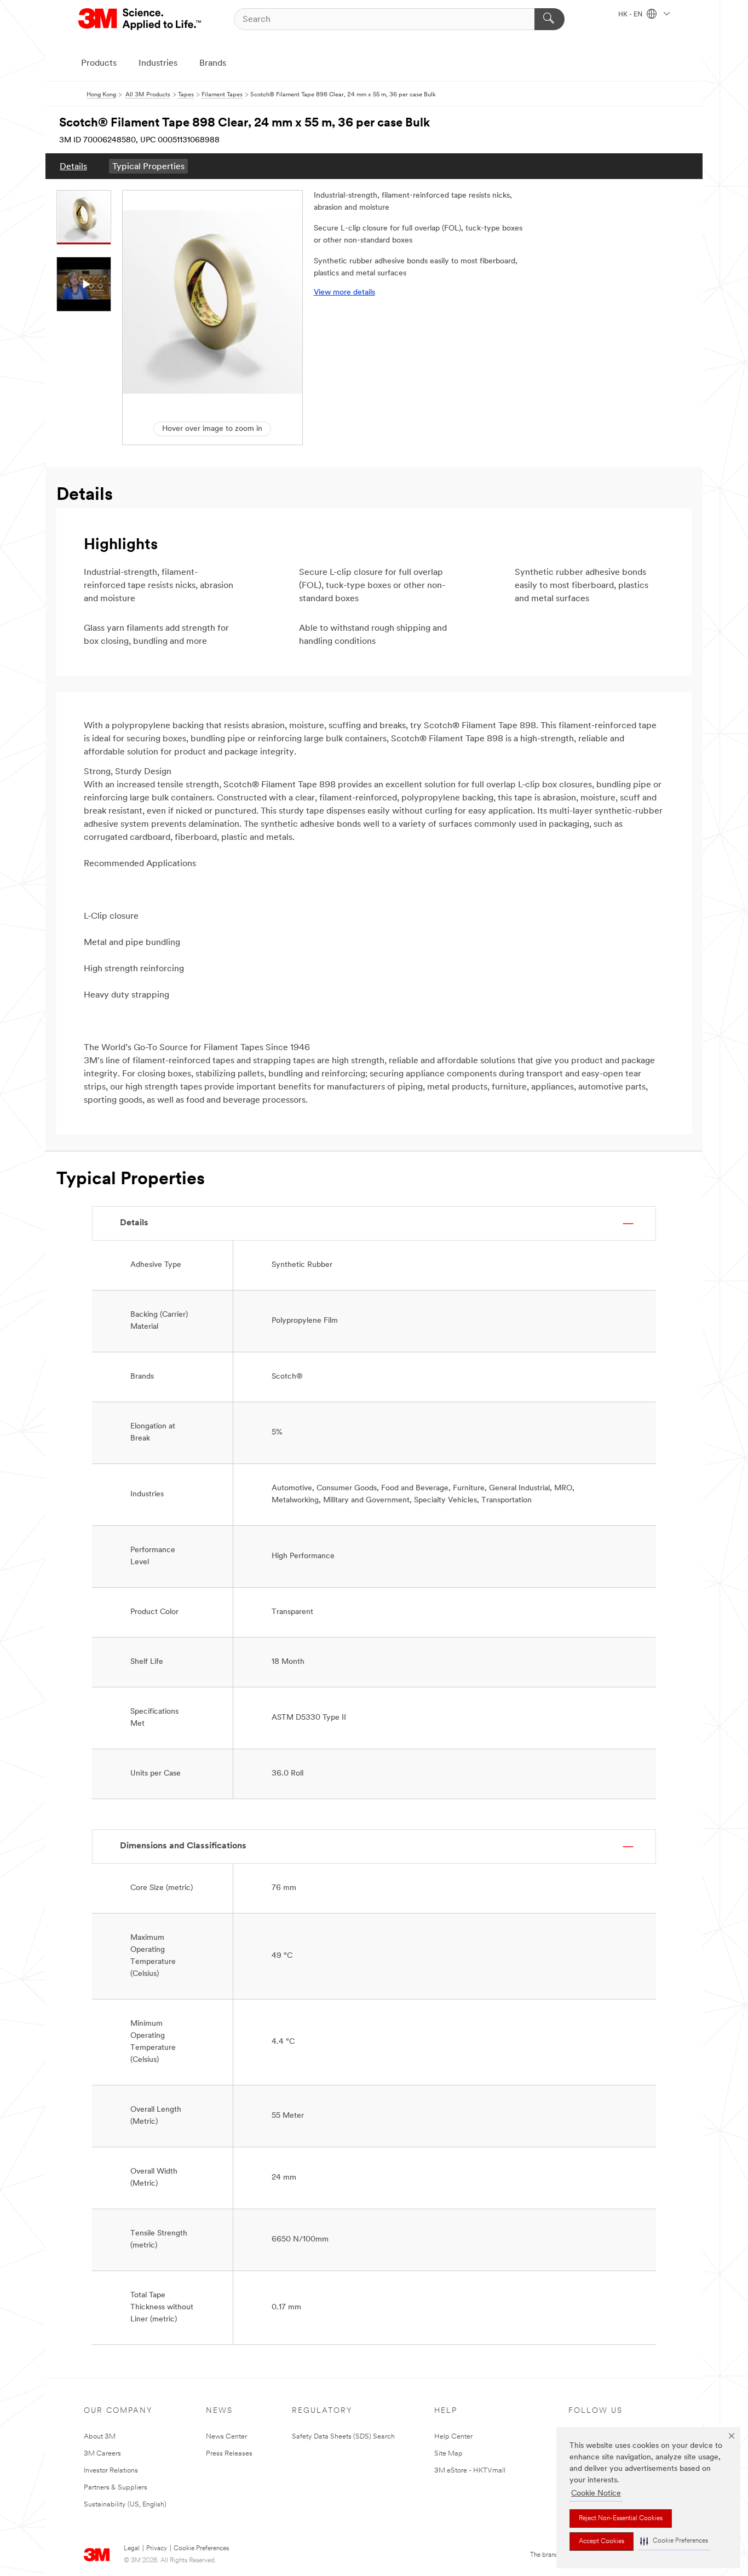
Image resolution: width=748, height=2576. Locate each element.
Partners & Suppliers (116, 2488)
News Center (226, 2437)
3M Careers (102, 2454)
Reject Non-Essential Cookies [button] (621, 2519)
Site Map (448, 2454)
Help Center (453, 2437)
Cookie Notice (596, 2494)
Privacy (157, 2549)
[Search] (550, 19)
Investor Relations (111, 2471)
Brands (213, 64)
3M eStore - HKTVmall (470, 2471)
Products (99, 64)
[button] (674, 2541)
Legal (132, 2549)
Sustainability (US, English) (125, 2505)
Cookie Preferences (201, 2549)
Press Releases (229, 2454)
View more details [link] (344, 293)
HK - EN (631, 15)
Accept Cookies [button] (602, 2542)
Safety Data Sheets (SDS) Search (343, 2437)
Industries (158, 64)
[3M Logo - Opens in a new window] (140, 19)
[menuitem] (73, 166)
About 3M (100, 2437)
